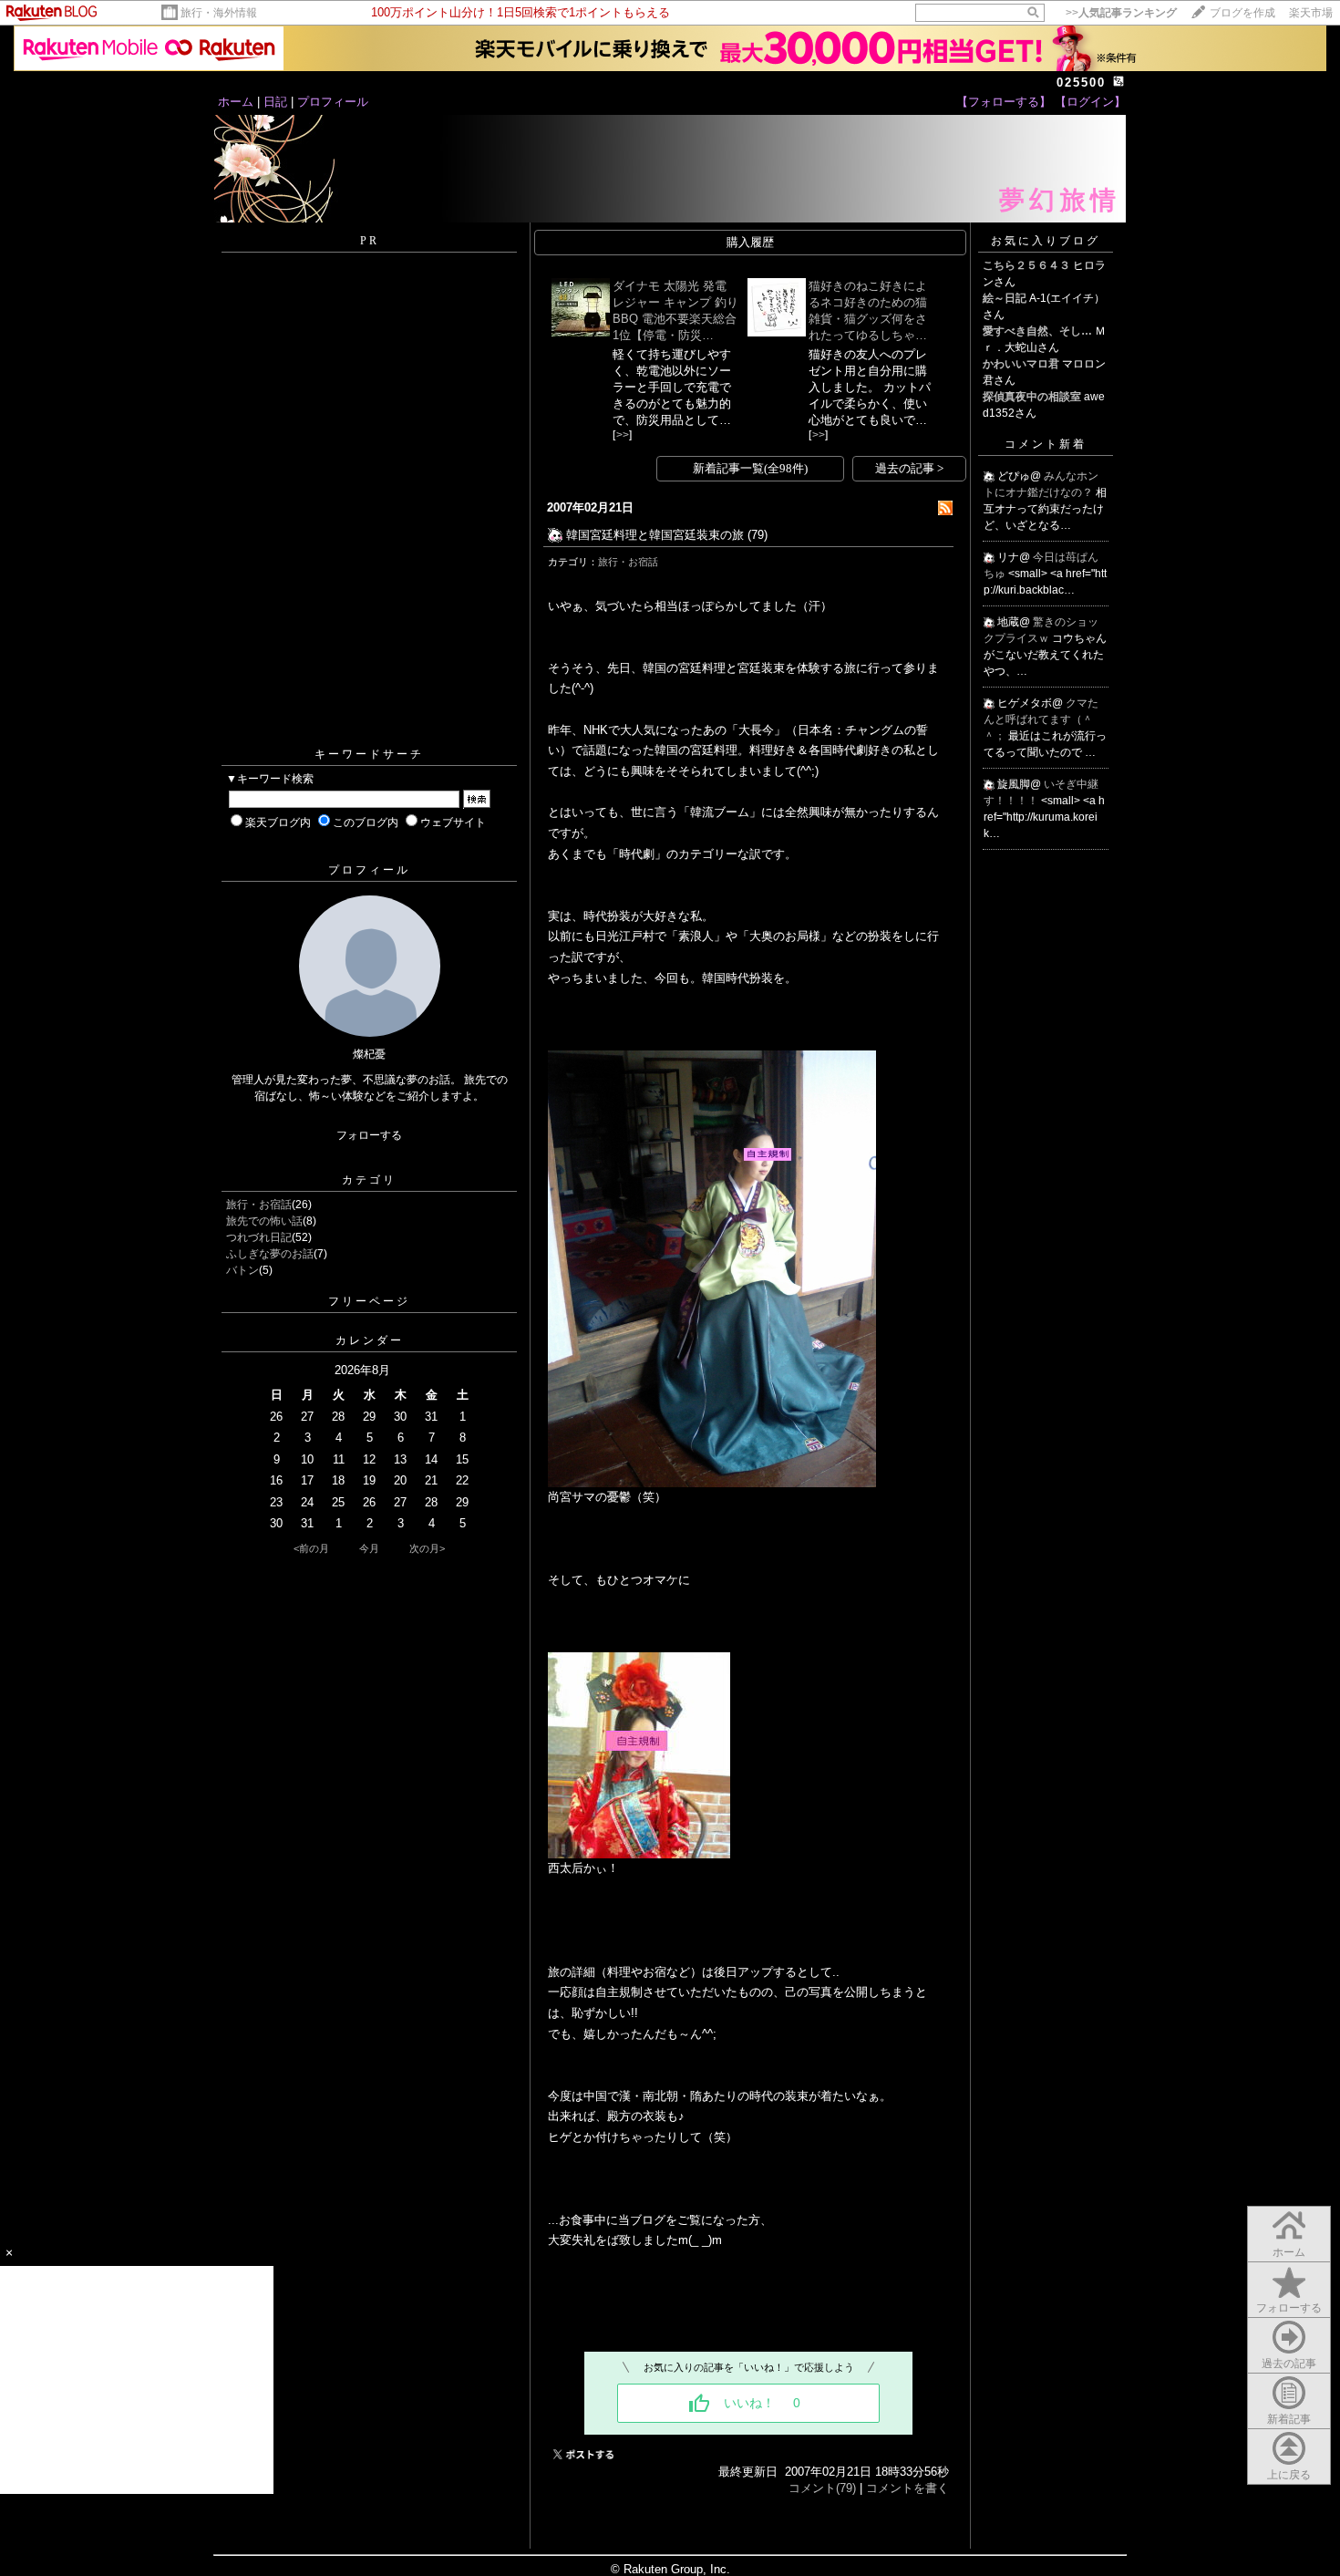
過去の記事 (1289, 2364)
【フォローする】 (1004, 102)
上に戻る (1289, 2475)
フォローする (369, 1135)
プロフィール (333, 102)
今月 (369, 1548)
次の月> (427, 1548)
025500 (1081, 83)
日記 (275, 102)
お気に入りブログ (1046, 241)
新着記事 (1289, 2419)
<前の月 (311, 1548)
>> (1121, 13)
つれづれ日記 (259, 1237)
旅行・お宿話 (259, 1205)
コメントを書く (907, 2488)
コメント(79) (822, 2488)
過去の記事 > (909, 468)
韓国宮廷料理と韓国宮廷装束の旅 (655, 535)
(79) (758, 535)
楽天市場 (1311, 13)
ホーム (236, 102)
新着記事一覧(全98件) (750, 468)
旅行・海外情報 (219, 13)
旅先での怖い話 (264, 1221)
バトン (242, 1270)
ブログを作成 (1242, 13)
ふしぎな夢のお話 (270, 1254)
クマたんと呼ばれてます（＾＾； (1041, 719)
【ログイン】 (1090, 102)
